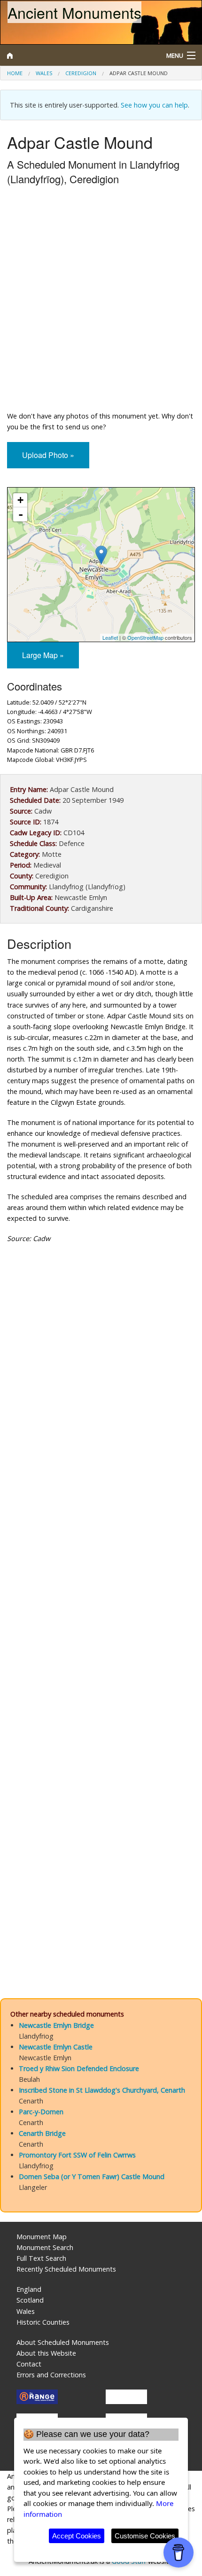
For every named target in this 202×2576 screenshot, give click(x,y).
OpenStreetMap (145, 637)
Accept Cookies (77, 2536)
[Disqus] (101, 1603)
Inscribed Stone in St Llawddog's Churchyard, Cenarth (102, 2090)
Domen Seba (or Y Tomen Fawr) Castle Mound (92, 2176)
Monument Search (45, 2247)
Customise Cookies (145, 2536)
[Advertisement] (101, 300)
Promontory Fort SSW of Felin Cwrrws (77, 2155)
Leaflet (110, 637)
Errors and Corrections (51, 2375)
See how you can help (154, 105)
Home (15, 73)
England (29, 2289)
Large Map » (43, 655)
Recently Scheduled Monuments (66, 2269)
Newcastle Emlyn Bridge (56, 2025)
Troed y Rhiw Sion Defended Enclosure (79, 2068)
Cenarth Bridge (42, 2133)
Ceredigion (81, 73)
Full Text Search (41, 2258)
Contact (29, 2364)
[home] (76, 55)
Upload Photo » (48, 455)
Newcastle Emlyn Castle (56, 2047)
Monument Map (42, 2237)
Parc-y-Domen (41, 2112)
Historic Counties (43, 2322)
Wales (44, 73)
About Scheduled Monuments (63, 2342)
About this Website (46, 2353)
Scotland (30, 2300)
